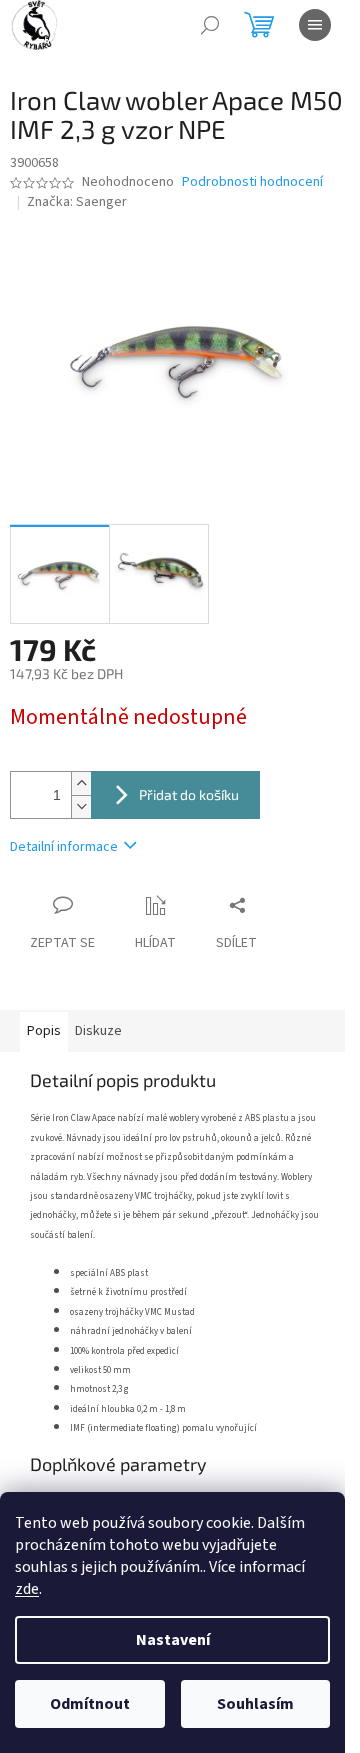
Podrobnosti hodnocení (252, 182)
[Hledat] (210, 25)
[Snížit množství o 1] (81, 806)
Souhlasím (255, 1704)
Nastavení (173, 1640)
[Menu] (315, 25)
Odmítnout (90, 1704)
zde (27, 1589)
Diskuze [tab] (98, 1031)
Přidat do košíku (189, 794)
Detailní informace (64, 847)
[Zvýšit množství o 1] (81, 783)
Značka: (77, 202)
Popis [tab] (44, 1031)
